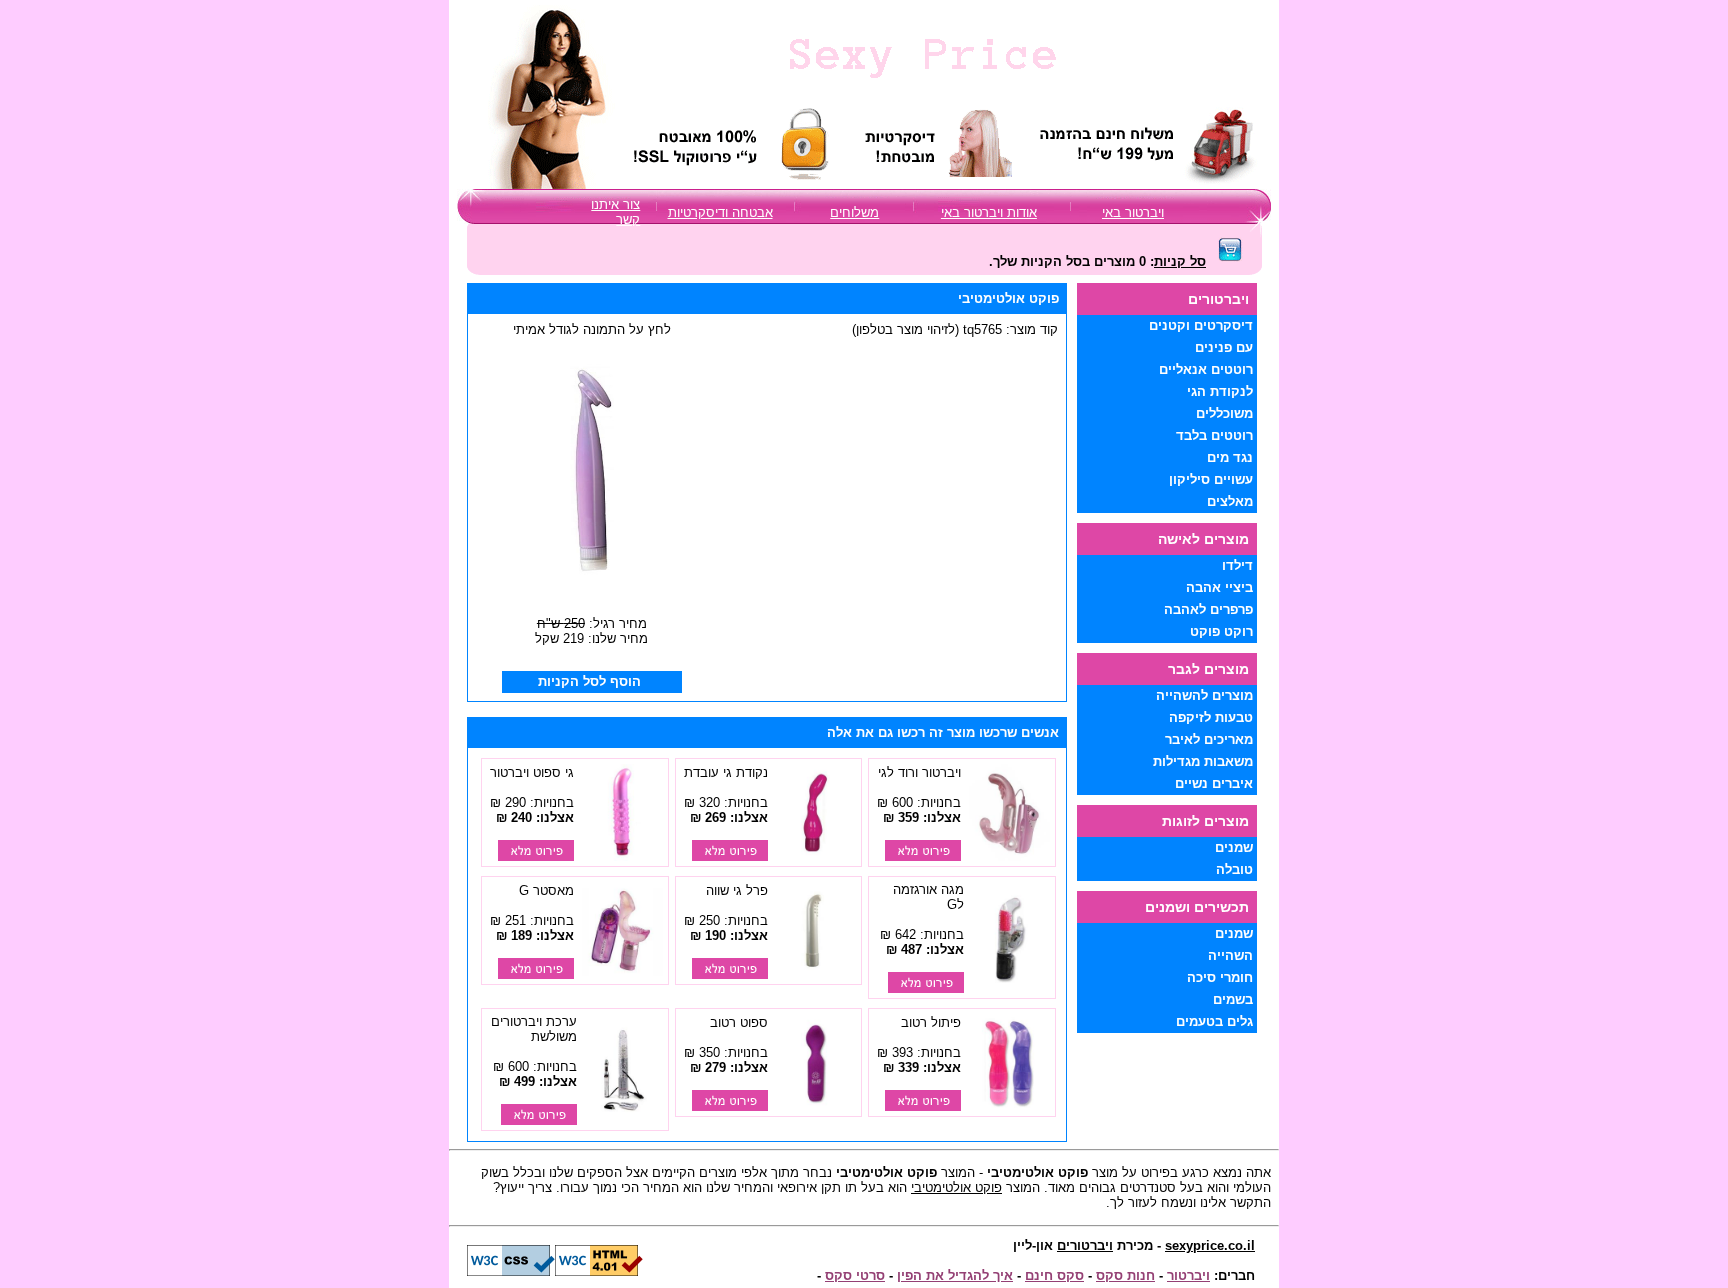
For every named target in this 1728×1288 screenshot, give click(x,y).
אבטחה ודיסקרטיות (720, 212)
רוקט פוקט (1221, 631)
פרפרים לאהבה (1208, 609)
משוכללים (1224, 413)
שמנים (1234, 847)
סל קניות (1180, 261)
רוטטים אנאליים (1206, 369)
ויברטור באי (1133, 212)
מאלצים (1230, 501)
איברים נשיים (1214, 783)
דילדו (1237, 565)
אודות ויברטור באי (989, 212)
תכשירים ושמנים (1197, 907)
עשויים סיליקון (1211, 479)
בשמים (1233, 999)
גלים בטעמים (1214, 1021)
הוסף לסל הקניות (589, 681)
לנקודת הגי (1220, 391)
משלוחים (854, 212)
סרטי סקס (855, 1275)
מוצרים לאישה (1203, 539)
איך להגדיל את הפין (955, 1275)
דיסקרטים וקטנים (1201, 325)
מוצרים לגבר (1208, 669)
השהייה (1230, 955)
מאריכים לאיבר (1209, 739)
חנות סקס (1125, 1275)
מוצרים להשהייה (1204, 695)
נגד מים (1230, 457)
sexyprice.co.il (1210, 1245)
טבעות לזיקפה (1211, 717)
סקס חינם (1054, 1275)
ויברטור (1188, 1275)
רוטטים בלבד (1214, 435)
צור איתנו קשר (615, 212)
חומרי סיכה (1220, 977)
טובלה (1234, 869)
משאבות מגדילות (1203, 761)
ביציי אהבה (1219, 587)
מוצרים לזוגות (1205, 821)
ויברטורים (1085, 1245)
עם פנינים (1224, 347)
